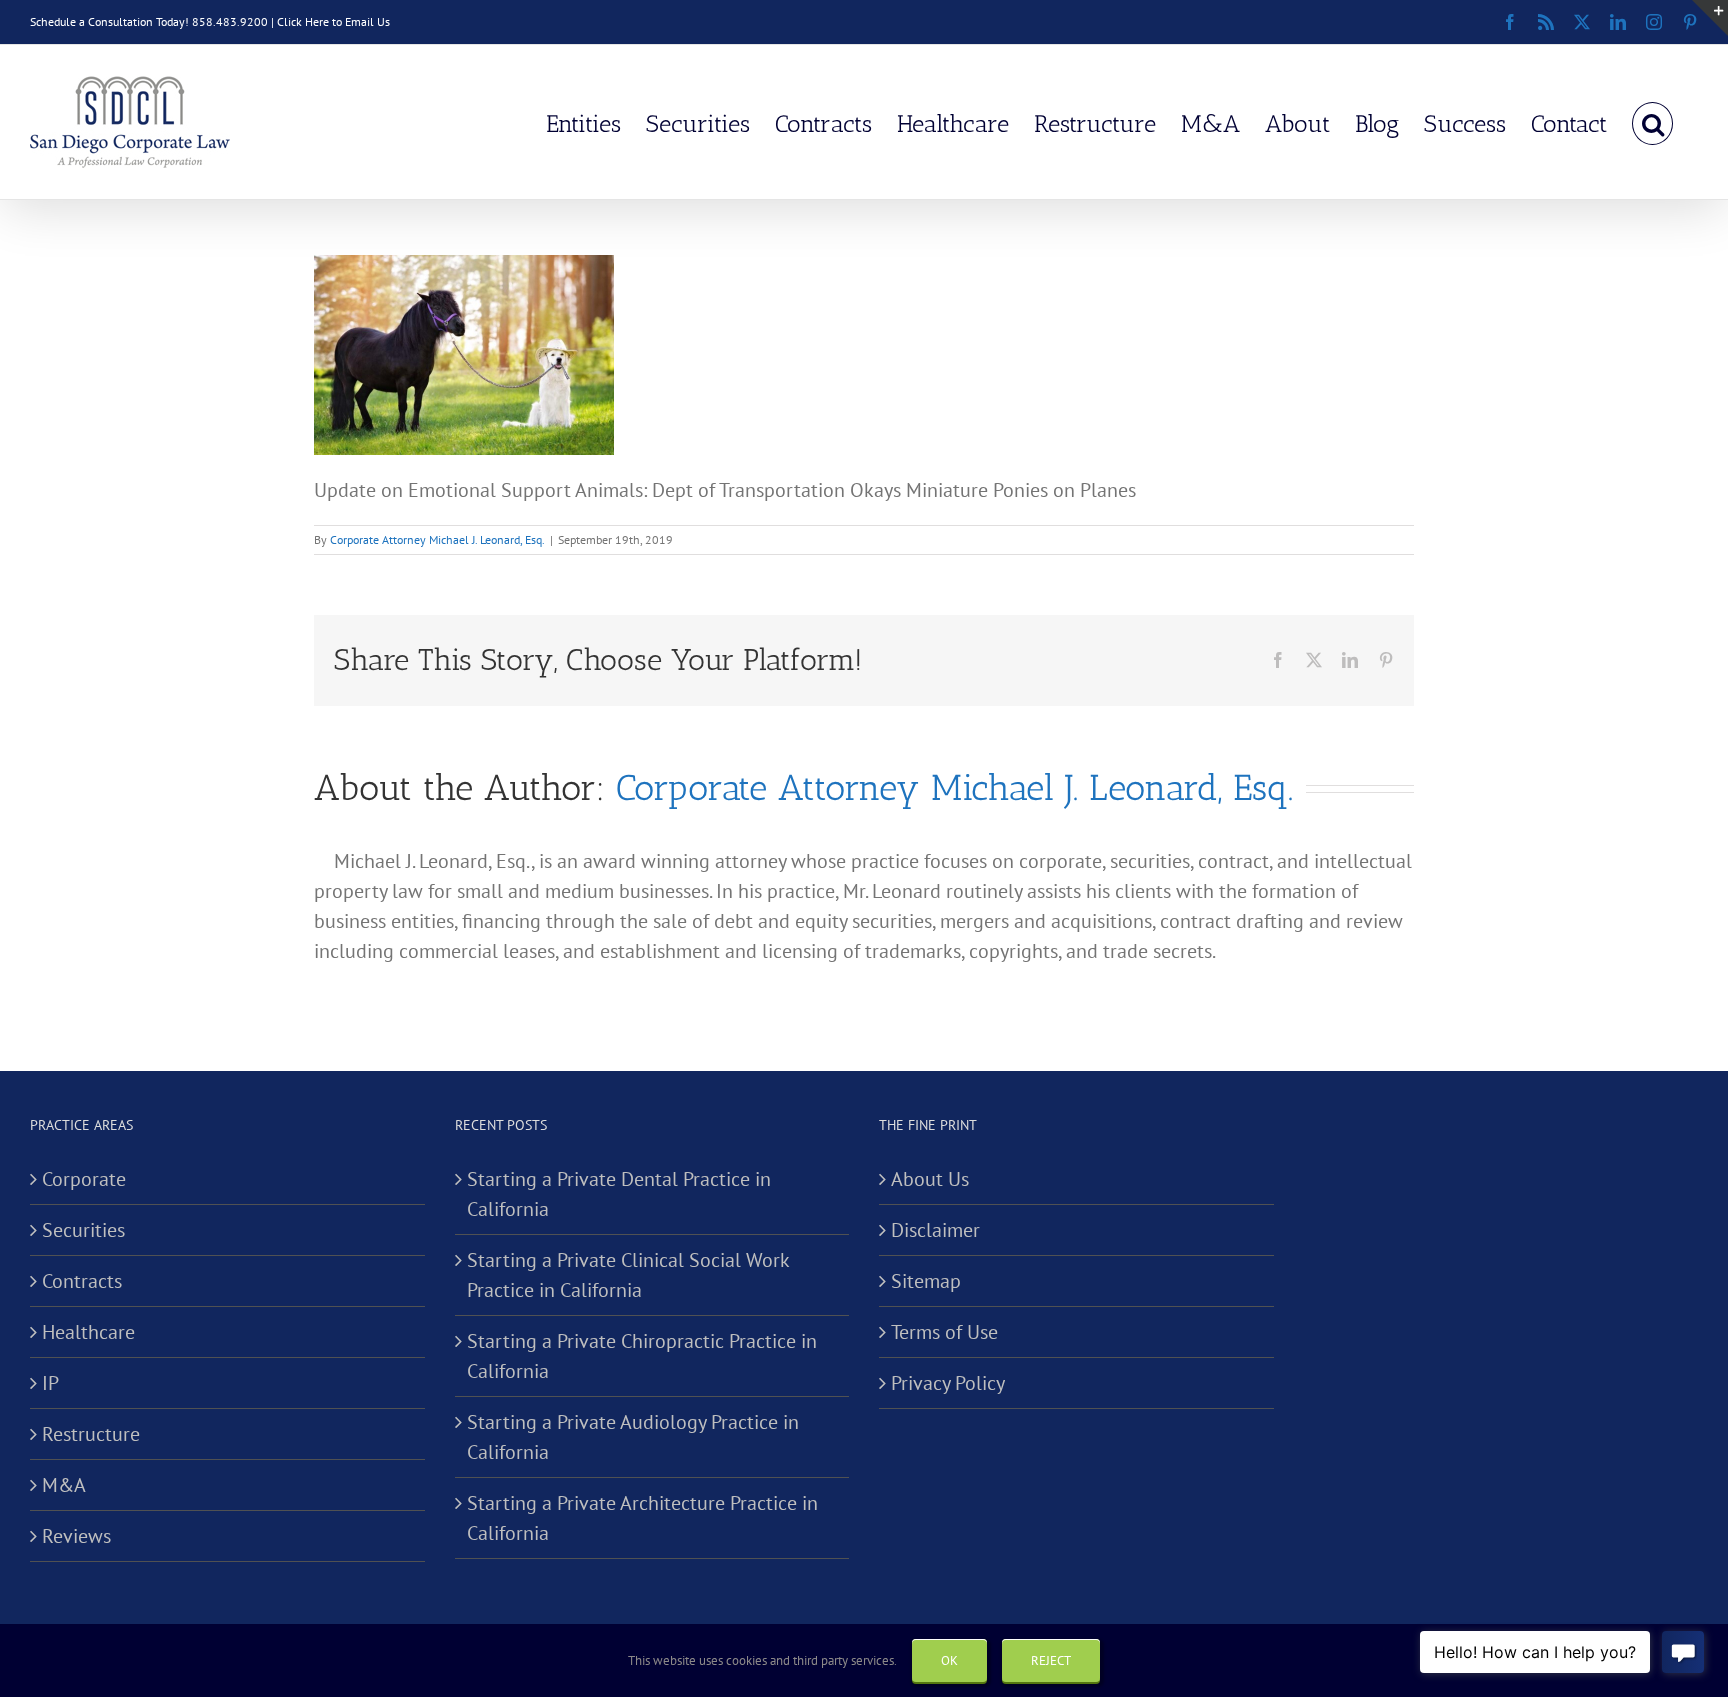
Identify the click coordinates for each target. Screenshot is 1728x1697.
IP (50, 1383)
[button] (1652, 122)
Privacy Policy (948, 1383)
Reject (1051, 1660)
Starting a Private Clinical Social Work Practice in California (628, 1275)
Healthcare (88, 1332)
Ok (949, 1660)
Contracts (82, 1281)
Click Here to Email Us (333, 21)
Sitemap (926, 1281)
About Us (930, 1179)
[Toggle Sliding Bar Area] (1710, 18)
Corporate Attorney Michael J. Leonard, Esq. (437, 539)
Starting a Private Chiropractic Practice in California (642, 1356)
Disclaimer (935, 1230)
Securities (83, 1230)
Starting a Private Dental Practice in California (619, 1194)
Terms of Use (944, 1332)
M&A (64, 1485)
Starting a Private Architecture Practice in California (642, 1518)
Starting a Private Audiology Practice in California (633, 1437)
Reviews (76, 1536)
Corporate (84, 1179)
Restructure (91, 1434)
